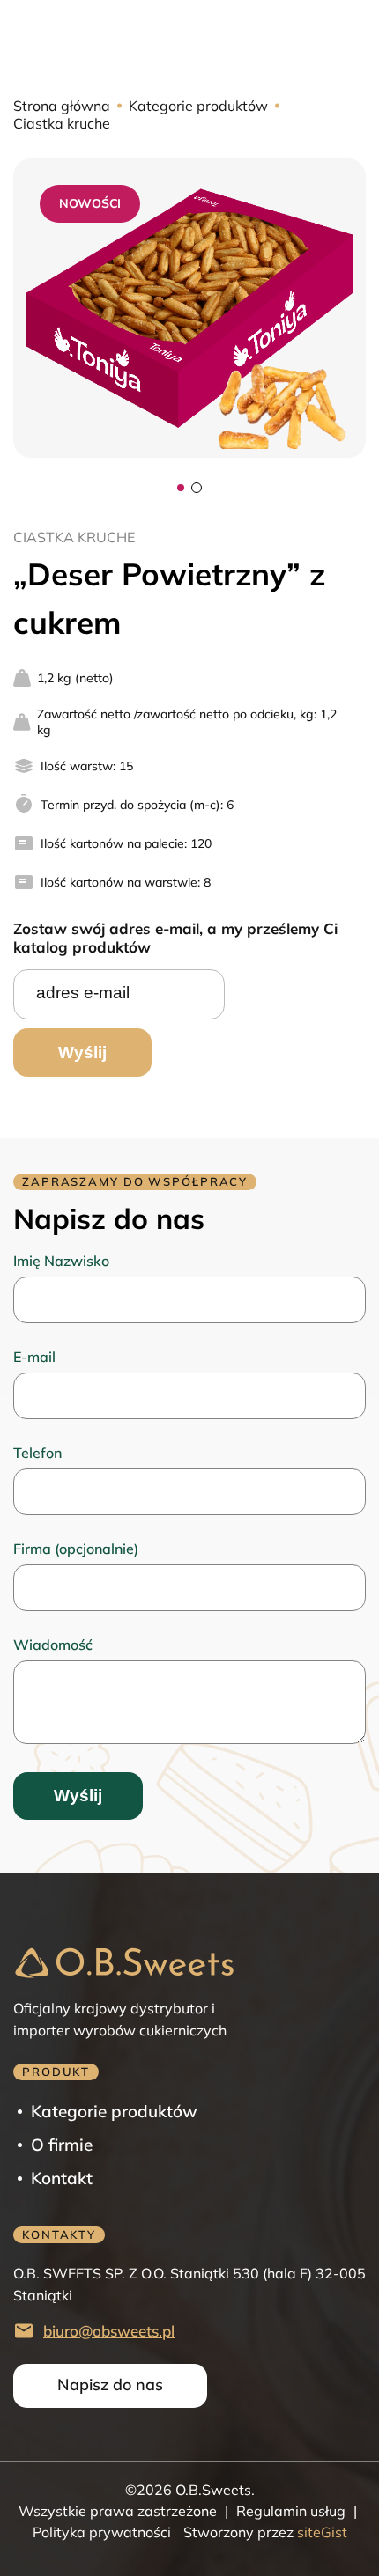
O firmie (62, 2145)
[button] (181, 488)
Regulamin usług (291, 2511)
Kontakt (62, 2178)
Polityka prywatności (102, 2532)
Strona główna (62, 106)
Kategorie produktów (198, 106)
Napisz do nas (110, 2385)
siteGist (320, 2532)
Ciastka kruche (62, 123)
